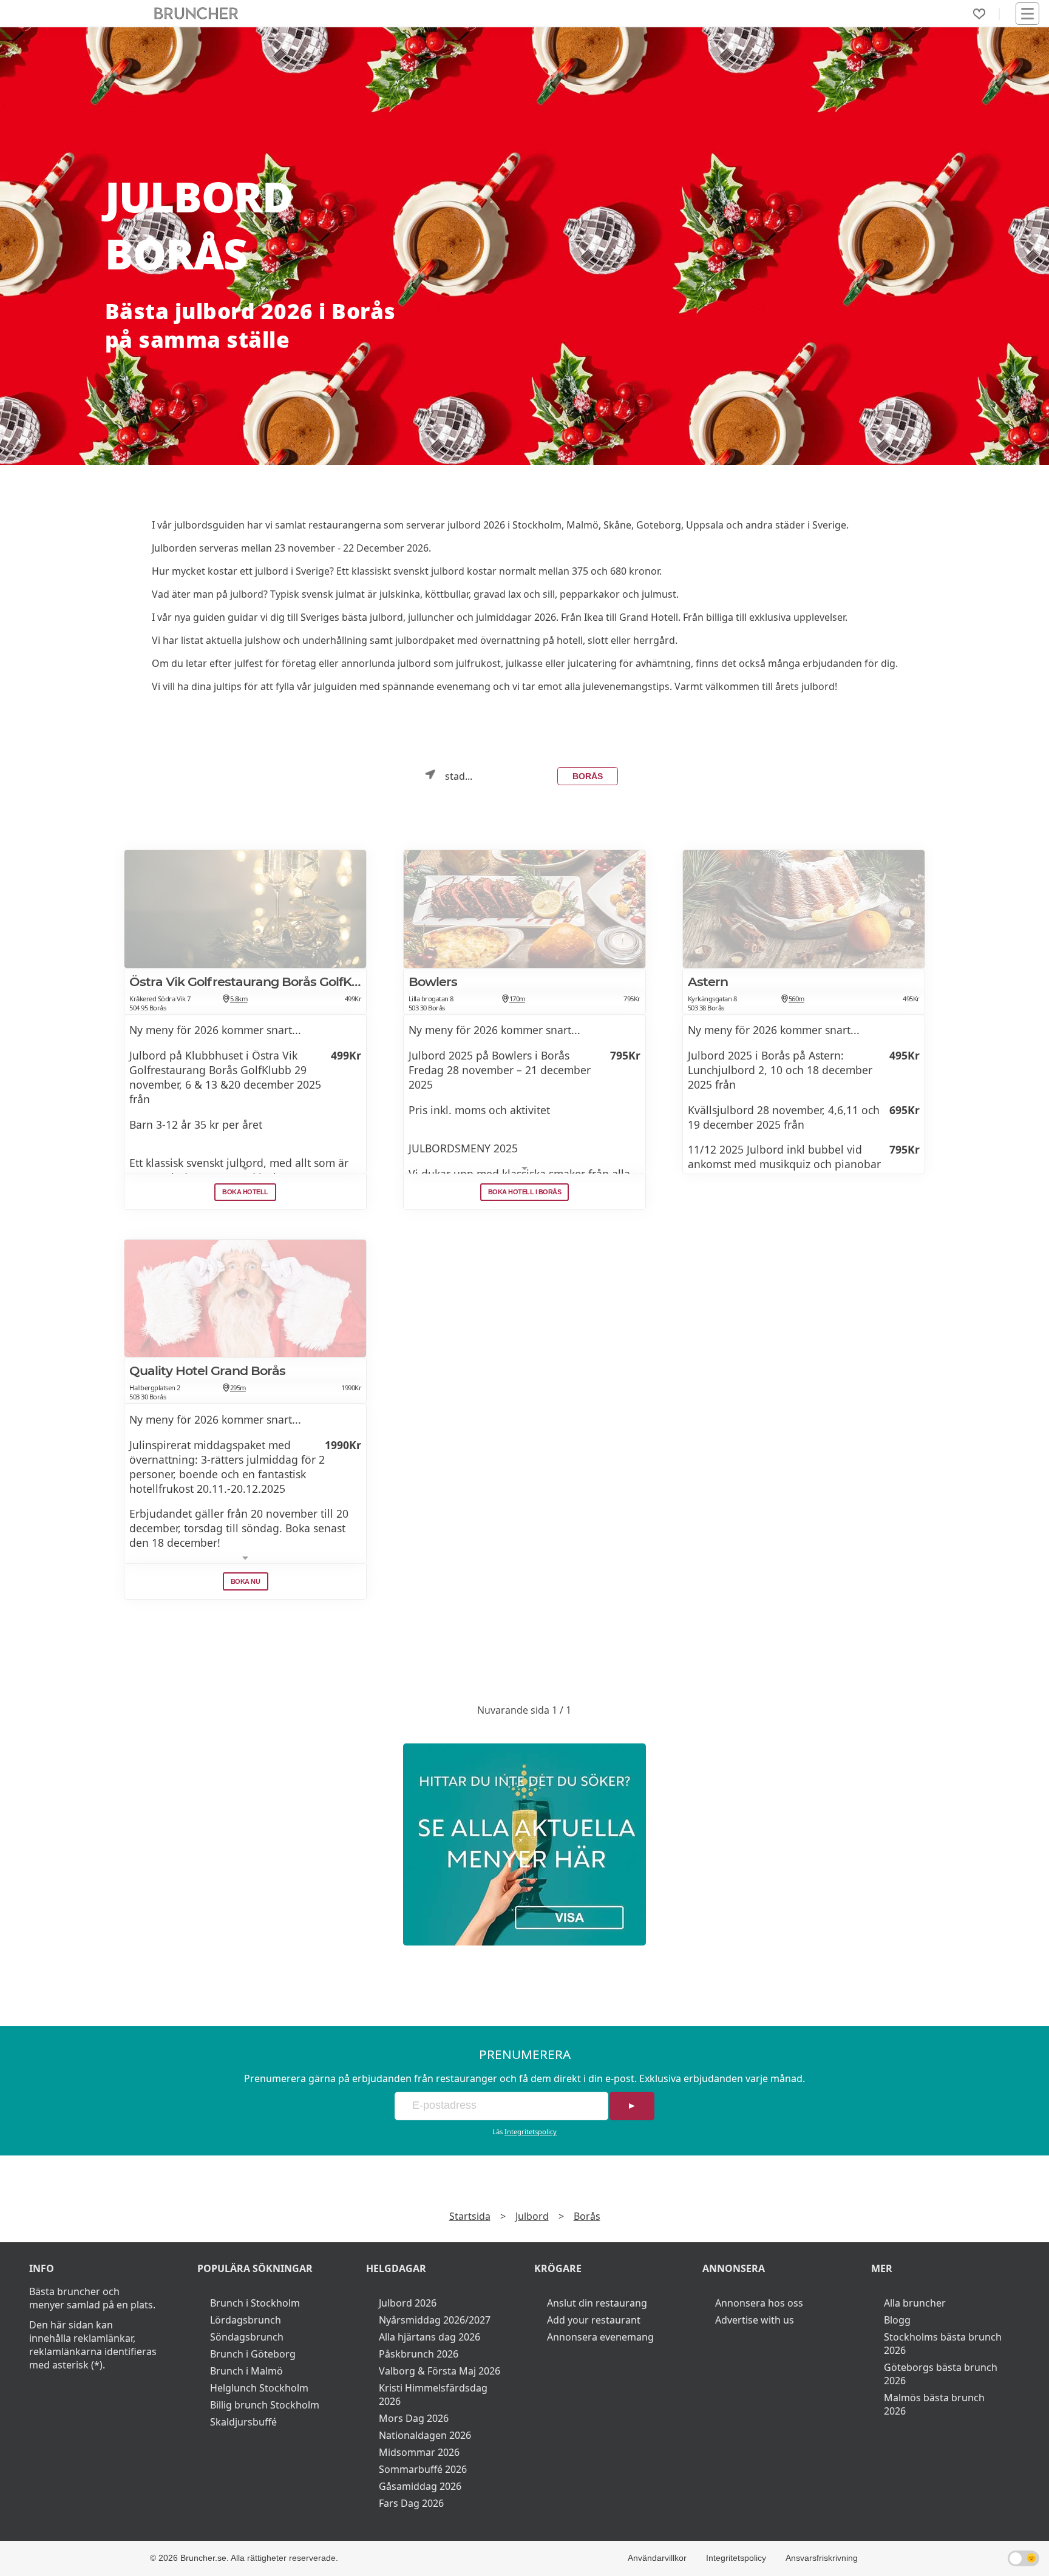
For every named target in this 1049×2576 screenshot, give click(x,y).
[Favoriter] (979, 14)
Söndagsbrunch (247, 2337)
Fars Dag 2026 (411, 2503)
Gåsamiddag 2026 (420, 2486)
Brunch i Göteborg (253, 2354)
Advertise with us (755, 2320)
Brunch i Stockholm (255, 2303)
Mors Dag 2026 (414, 2418)
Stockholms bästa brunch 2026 (943, 2344)
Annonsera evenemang (600, 2337)
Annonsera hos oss (759, 2303)
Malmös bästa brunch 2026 (934, 2404)
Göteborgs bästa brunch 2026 (941, 2374)
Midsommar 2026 (419, 2452)
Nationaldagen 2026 (425, 2435)
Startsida (470, 2216)
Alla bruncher (915, 2303)
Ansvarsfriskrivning (822, 2558)
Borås (588, 776)
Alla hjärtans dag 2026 (429, 2337)
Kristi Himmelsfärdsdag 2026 (433, 2395)
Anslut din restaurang (597, 2303)
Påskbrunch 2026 (419, 2354)
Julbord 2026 (408, 2303)
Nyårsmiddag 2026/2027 (435, 2320)
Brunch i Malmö (246, 2371)
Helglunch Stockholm (259, 2388)
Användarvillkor (657, 2558)
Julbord (532, 2216)
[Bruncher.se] (524, 1844)
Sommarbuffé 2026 (423, 2469)
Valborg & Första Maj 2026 (440, 2371)
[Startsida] (196, 14)
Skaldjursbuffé (243, 2422)
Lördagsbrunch (246, 2320)
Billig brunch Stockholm (265, 2405)
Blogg (897, 2320)
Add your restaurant (594, 2320)
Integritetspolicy (531, 2131)
